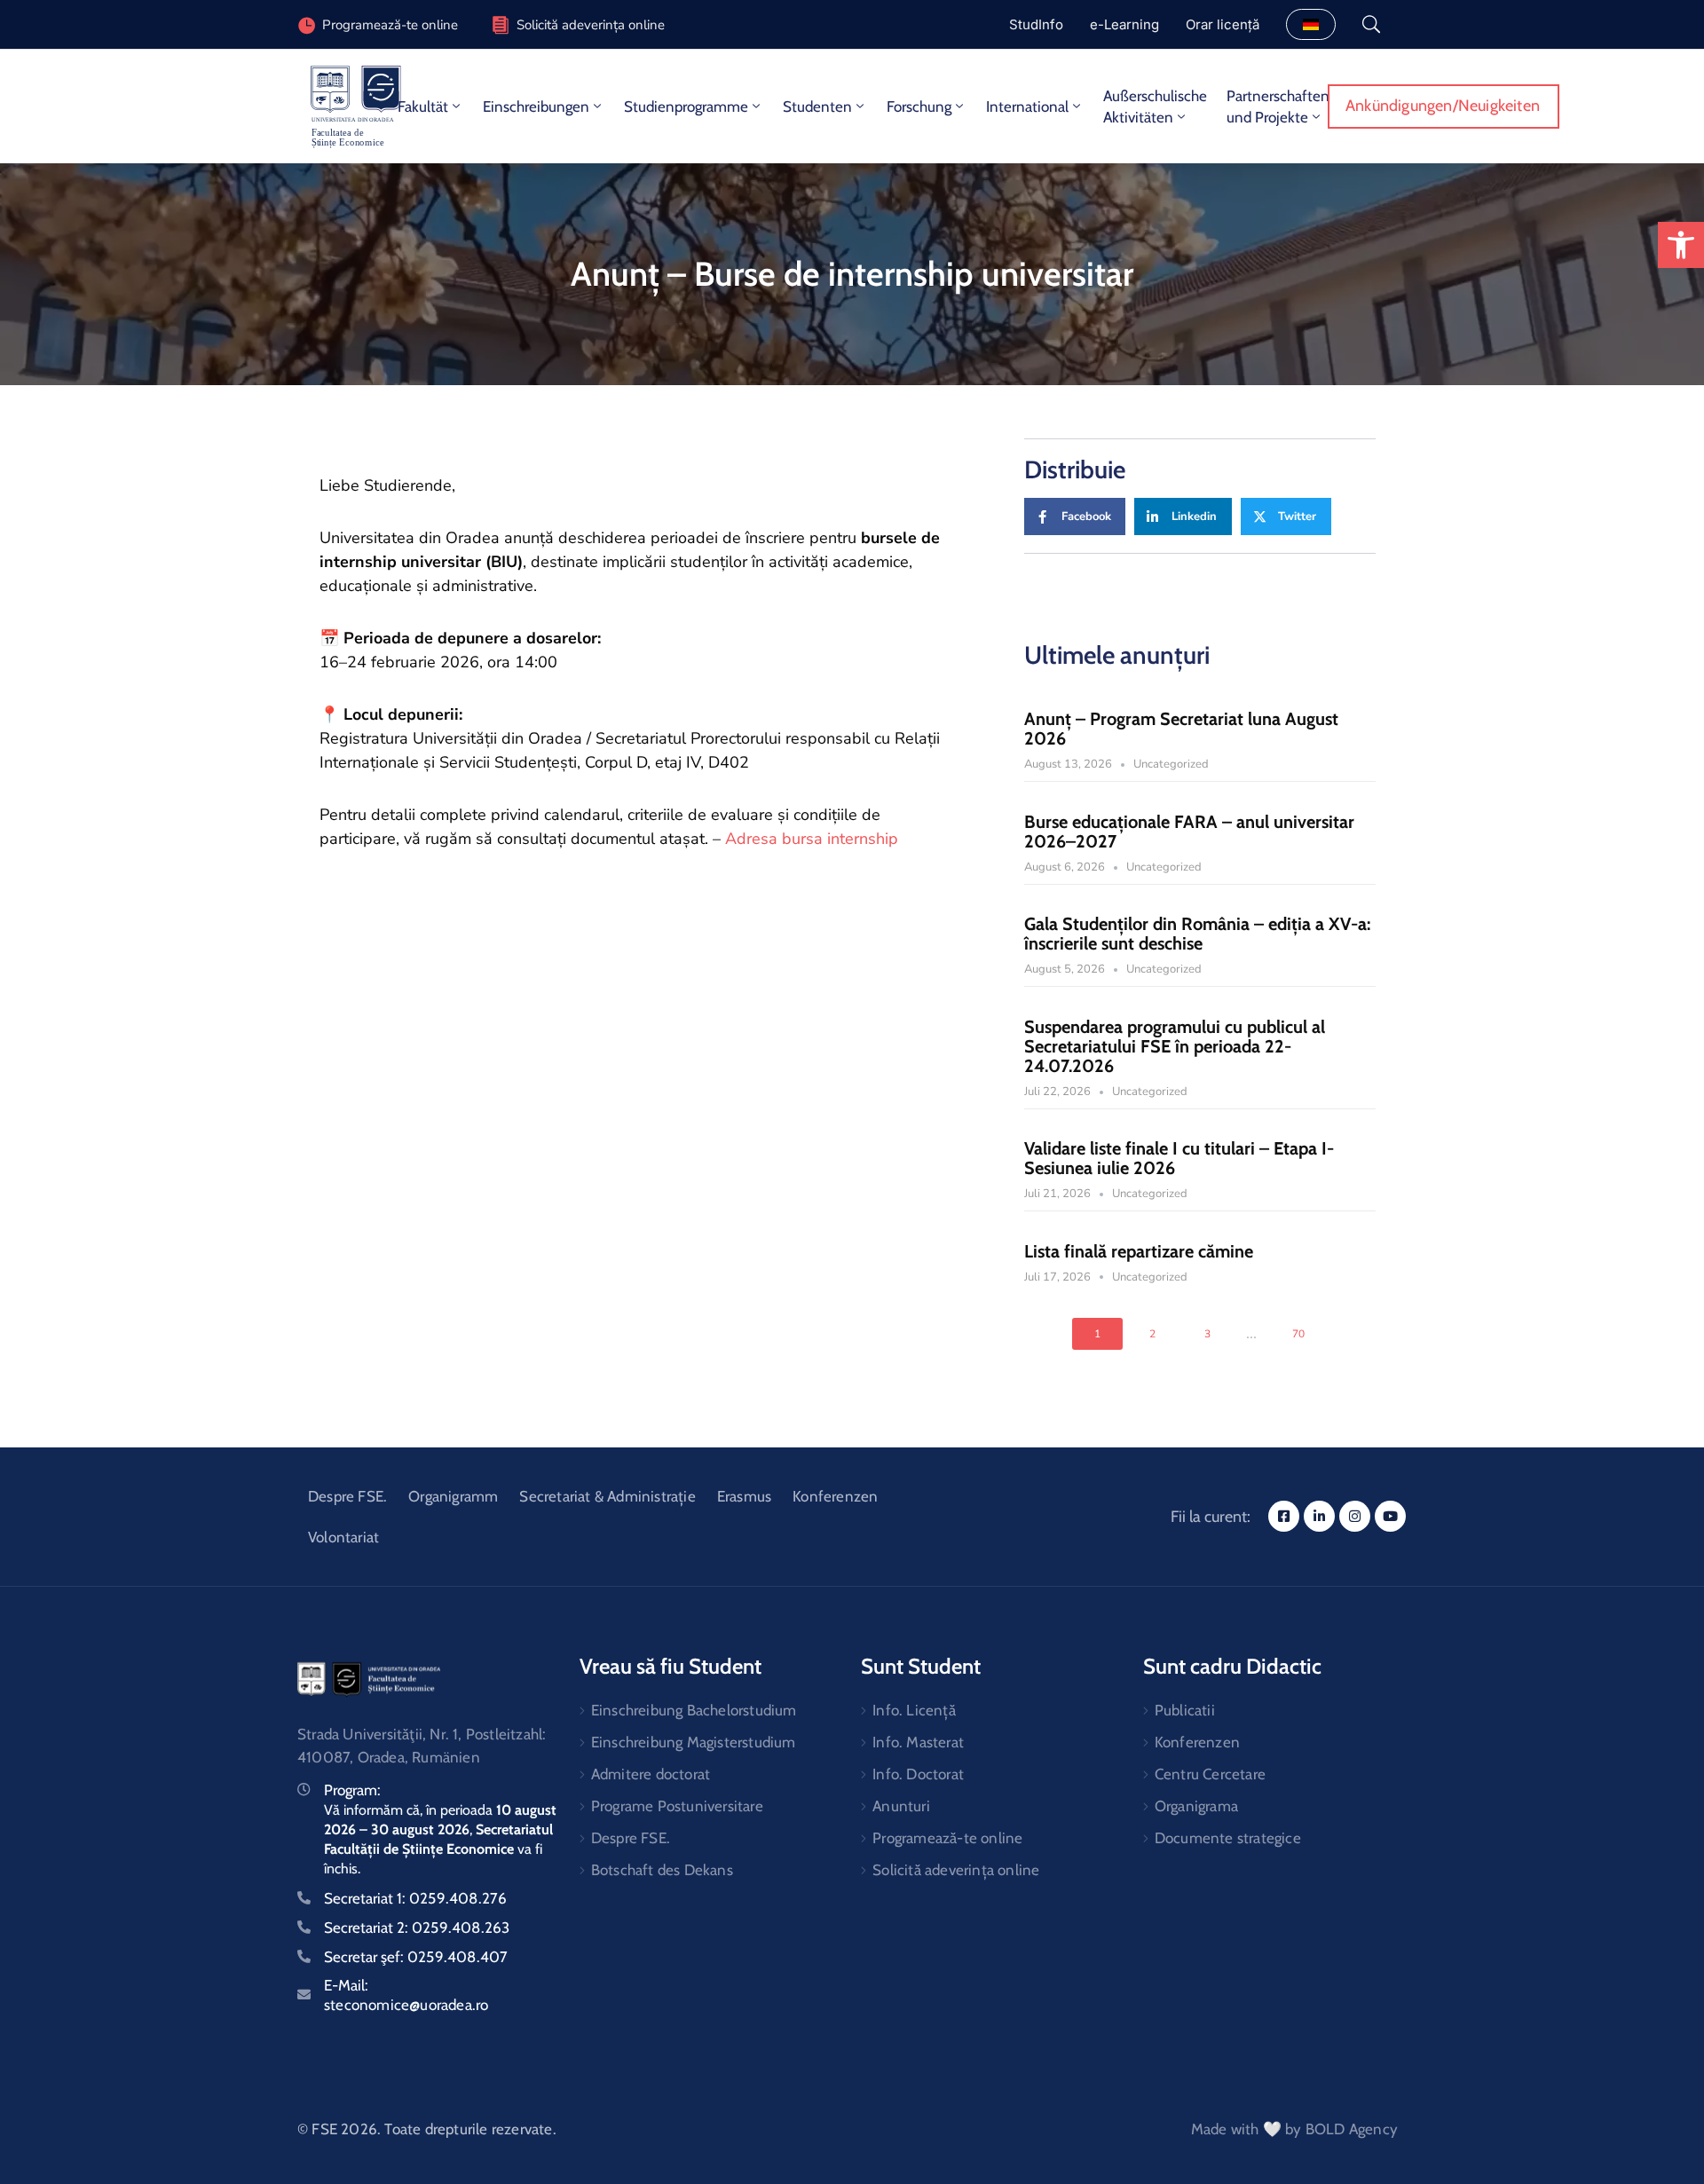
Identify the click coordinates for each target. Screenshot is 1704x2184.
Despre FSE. (347, 1496)
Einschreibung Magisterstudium (694, 1742)
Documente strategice (1228, 1838)
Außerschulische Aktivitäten (1155, 106)
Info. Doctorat (918, 1774)
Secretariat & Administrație (607, 1496)
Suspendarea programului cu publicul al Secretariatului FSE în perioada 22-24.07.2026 (1175, 1046)
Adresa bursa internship (812, 839)
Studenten (817, 106)
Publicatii (1185, 1710)
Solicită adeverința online (591, 25)
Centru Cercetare (1210, 1774)
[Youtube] (1390, 1516)
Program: (352, 1790)
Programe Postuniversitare (677, 1806)
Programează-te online (947, 1838)
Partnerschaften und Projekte (1278, 106)
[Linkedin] (1319, 1516)
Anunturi (901, 1806)
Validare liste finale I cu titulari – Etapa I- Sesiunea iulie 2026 (1179, 1158)
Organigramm (453, 1496)
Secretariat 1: (415, 1898)
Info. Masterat (918, 1742)
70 (1298, 1334)
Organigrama (1196, 1806)
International (1027, 106)
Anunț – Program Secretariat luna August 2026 (1181, 729)
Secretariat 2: (417, 1928)
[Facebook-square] (1284, 1516)
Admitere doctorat (651, 1774)
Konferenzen (835, 1496)
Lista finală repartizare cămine (1139, 1251)
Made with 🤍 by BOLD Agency (1294, 2129)
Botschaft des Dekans (662, 1870)
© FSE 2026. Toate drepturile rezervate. (427, 2129)
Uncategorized (1171, 764)
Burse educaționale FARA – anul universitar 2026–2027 (1189, 832)
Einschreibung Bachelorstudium (694, 1710)
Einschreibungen (536, 106)
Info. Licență (914, 1710)
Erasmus (744, 1496)
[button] (1681, 245)
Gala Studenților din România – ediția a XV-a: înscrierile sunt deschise (1197, 934)
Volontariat (343, 1537)
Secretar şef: (416, 1957)
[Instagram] (1355, 1516)
